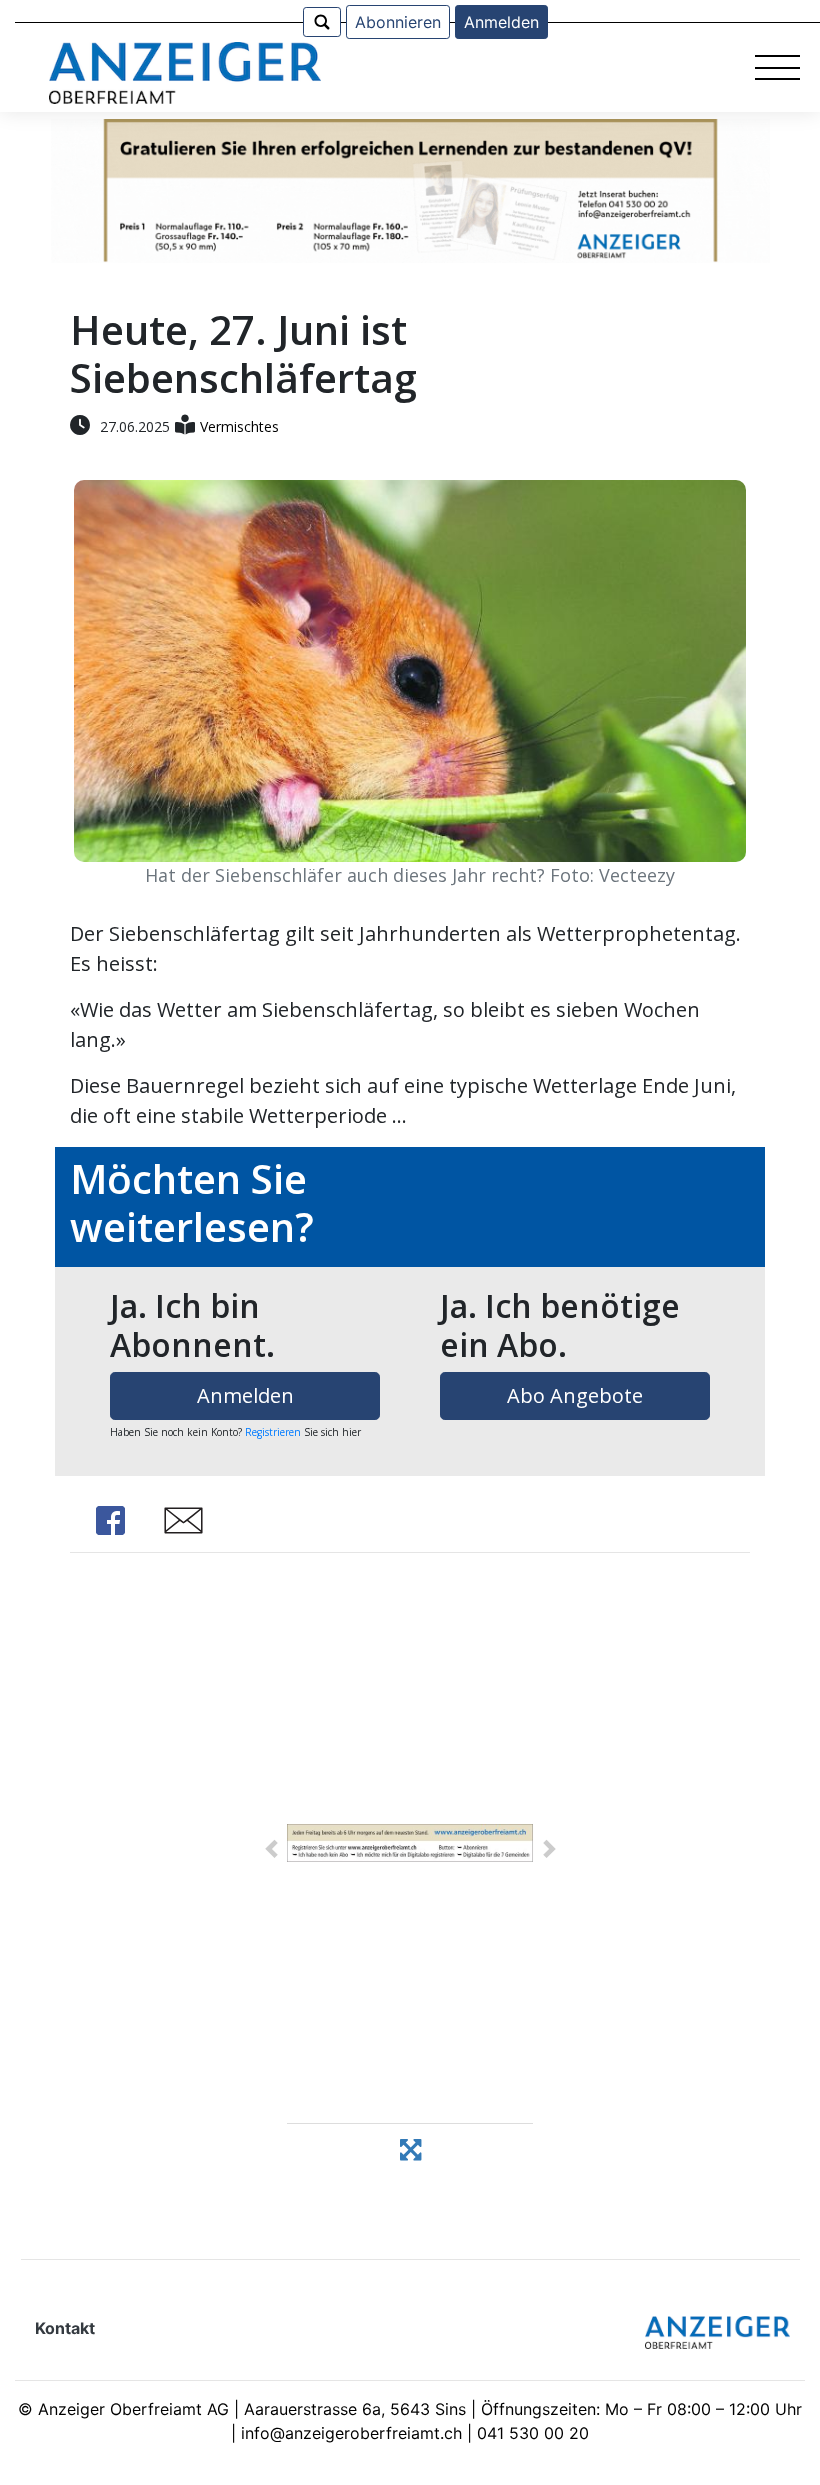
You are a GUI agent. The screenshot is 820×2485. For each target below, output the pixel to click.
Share (110, 1520)
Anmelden (501, 22)
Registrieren (273, 1432)
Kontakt (65, 2328)
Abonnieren (398, 22)
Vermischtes (239, 426)
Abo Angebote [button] (575, 1395)
